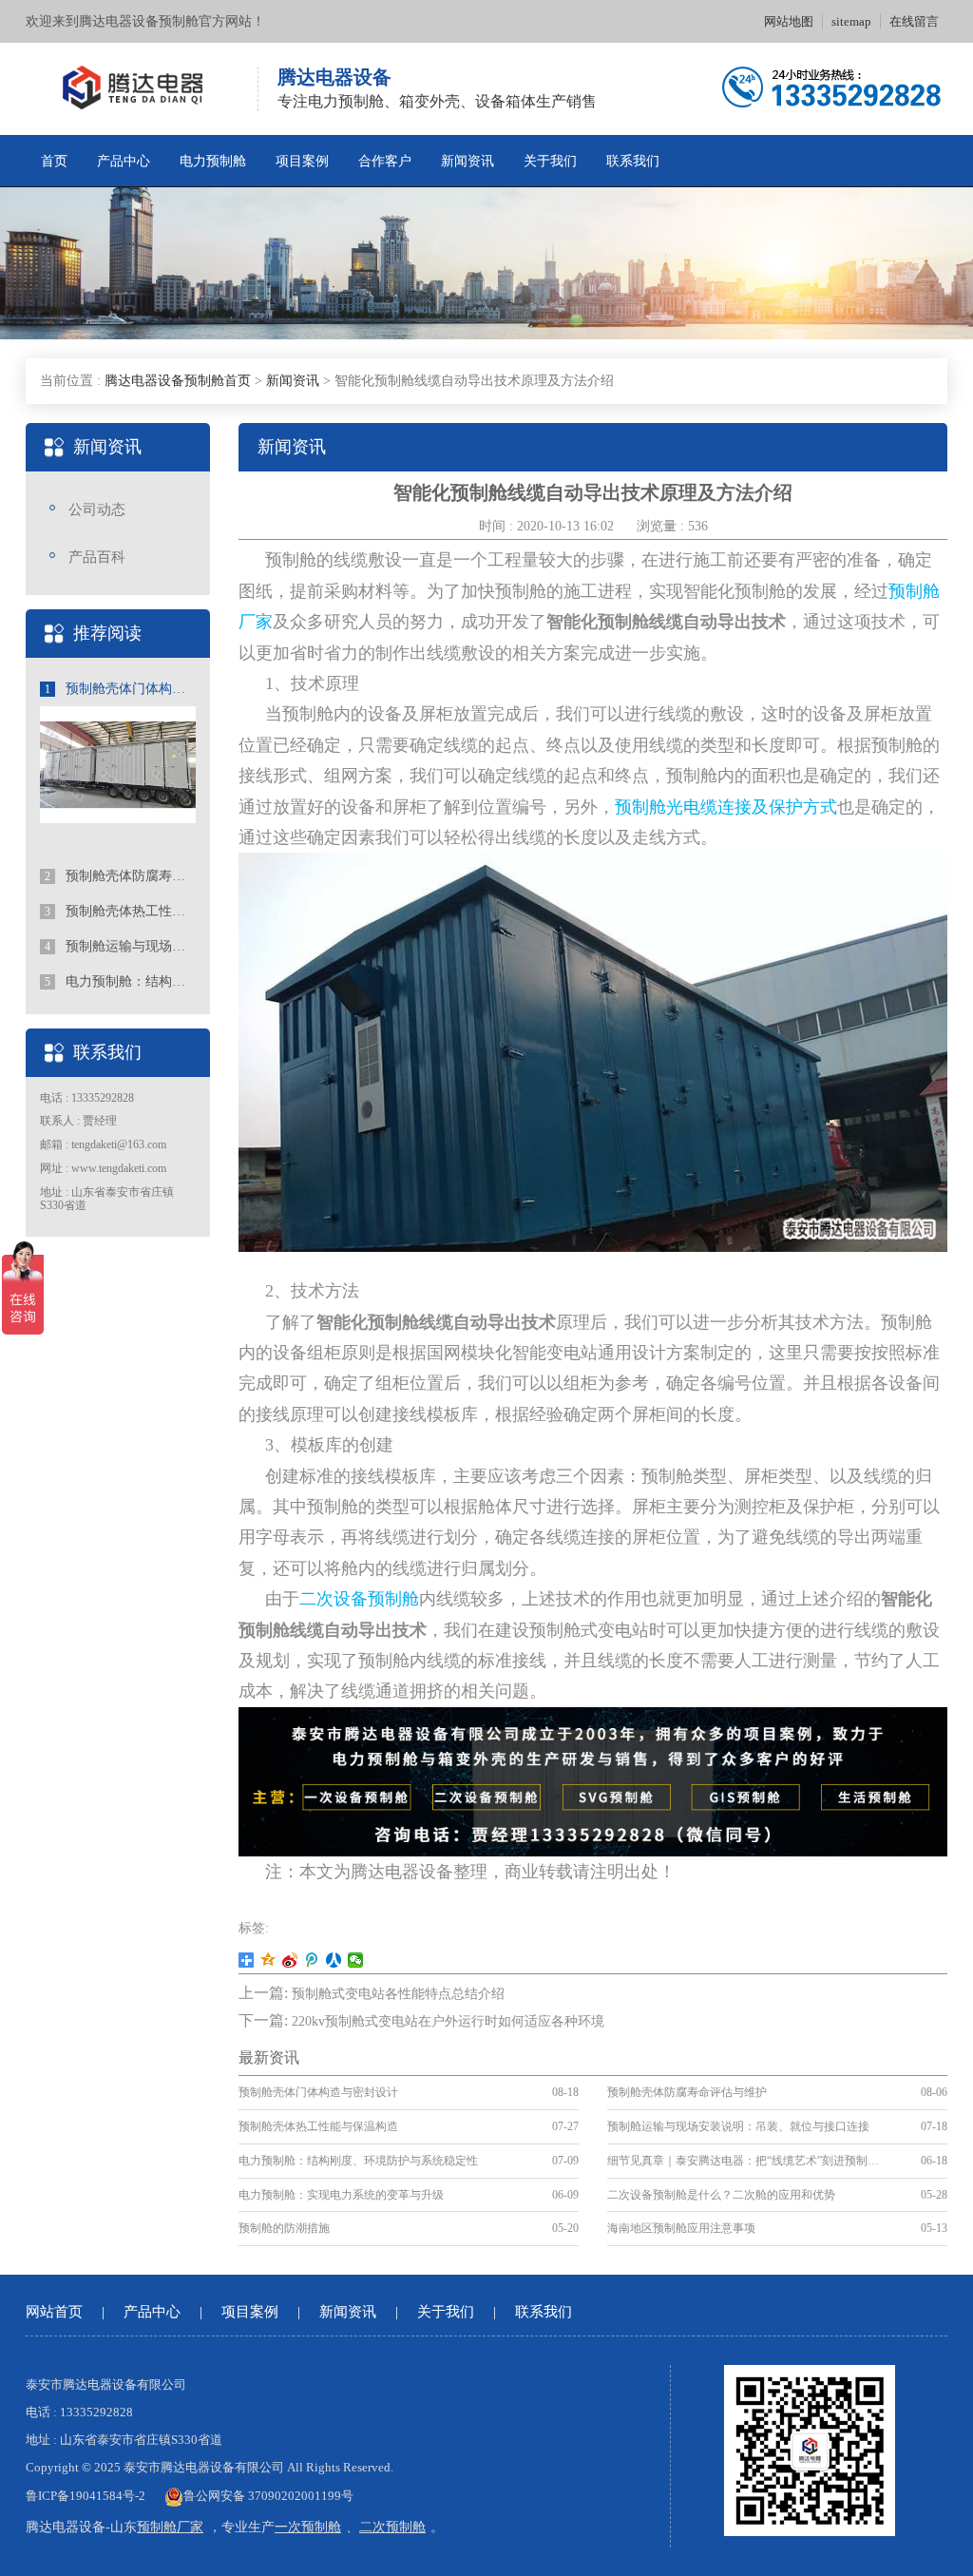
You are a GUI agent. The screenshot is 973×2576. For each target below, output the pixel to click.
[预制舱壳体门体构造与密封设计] (118, 763)
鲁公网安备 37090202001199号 (268, 2496)
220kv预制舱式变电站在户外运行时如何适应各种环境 (448, 2021)
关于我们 (550, 161)
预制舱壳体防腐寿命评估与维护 (120, 876)
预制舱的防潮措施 (284, 2228)
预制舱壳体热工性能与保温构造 (120, 911)
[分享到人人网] (334, 1960)
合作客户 (385, 161)
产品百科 (97, 557)
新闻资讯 (467, 161)
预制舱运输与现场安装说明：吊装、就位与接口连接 (120, 946)
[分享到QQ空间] (268, 1960)
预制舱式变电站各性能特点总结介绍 (398, 1994)
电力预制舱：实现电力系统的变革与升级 (341, 2195)
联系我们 (633, 161)
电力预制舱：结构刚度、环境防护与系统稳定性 (120, 981)
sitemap (851, 21)
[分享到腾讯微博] (312, 1960)
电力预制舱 (213, 161)
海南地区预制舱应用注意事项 (681, 2228)
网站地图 (789, 21)
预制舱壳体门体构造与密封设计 (120, 689)
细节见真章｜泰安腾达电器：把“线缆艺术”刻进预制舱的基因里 (743, 2161)
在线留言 (914, 21)
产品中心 (124, 161)
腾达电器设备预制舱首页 (178, 381)
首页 (54, 161)
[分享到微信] (356, 1960)
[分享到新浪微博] (290, 1960)
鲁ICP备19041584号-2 (86, 2496)
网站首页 (54, 2312)
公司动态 (97, 509)
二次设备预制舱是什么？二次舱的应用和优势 (721, 2195)
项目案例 (302, 161)
